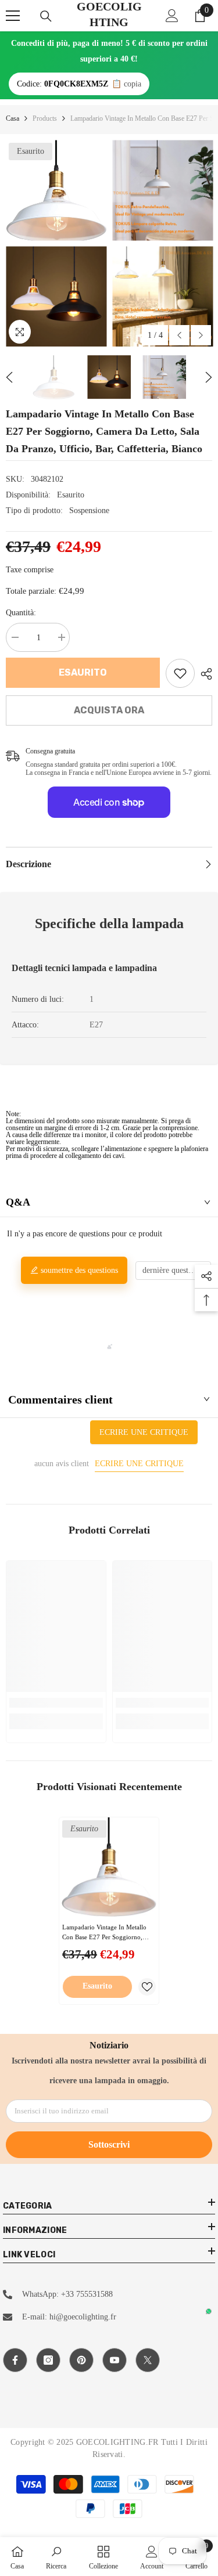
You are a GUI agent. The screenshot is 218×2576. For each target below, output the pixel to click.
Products (45, 118)
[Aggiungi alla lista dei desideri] (147, 1987)
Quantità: (21, 613)
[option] (56, 243)
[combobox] (173, 1271)
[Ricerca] (46, 16)
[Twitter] (148, 2360)
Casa (12, 118)
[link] (180, 673)
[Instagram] (48, 2360)
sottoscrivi (109, 2144)
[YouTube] (115, 2360)
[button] (179, 335)
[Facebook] (15, 2360)
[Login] (172, 16)
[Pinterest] (81, 2360)
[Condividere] (203, 674)
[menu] (13, 16)
